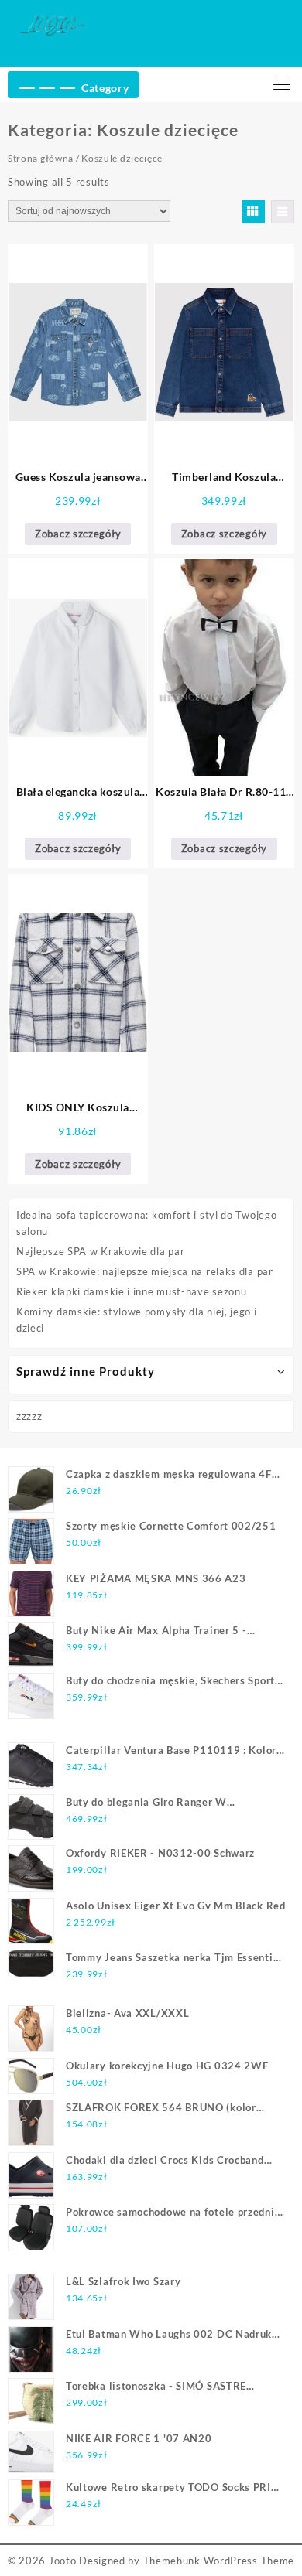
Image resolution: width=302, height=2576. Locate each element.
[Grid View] (253, 212)
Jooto (63, 2561)
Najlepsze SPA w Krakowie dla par (100, 1251)
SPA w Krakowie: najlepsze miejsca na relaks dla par (145, 1271)
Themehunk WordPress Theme (219, 2561)
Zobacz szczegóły (78, 534)
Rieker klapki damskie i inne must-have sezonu (132, 1291)
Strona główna (41, 158)
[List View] (283, 212)
